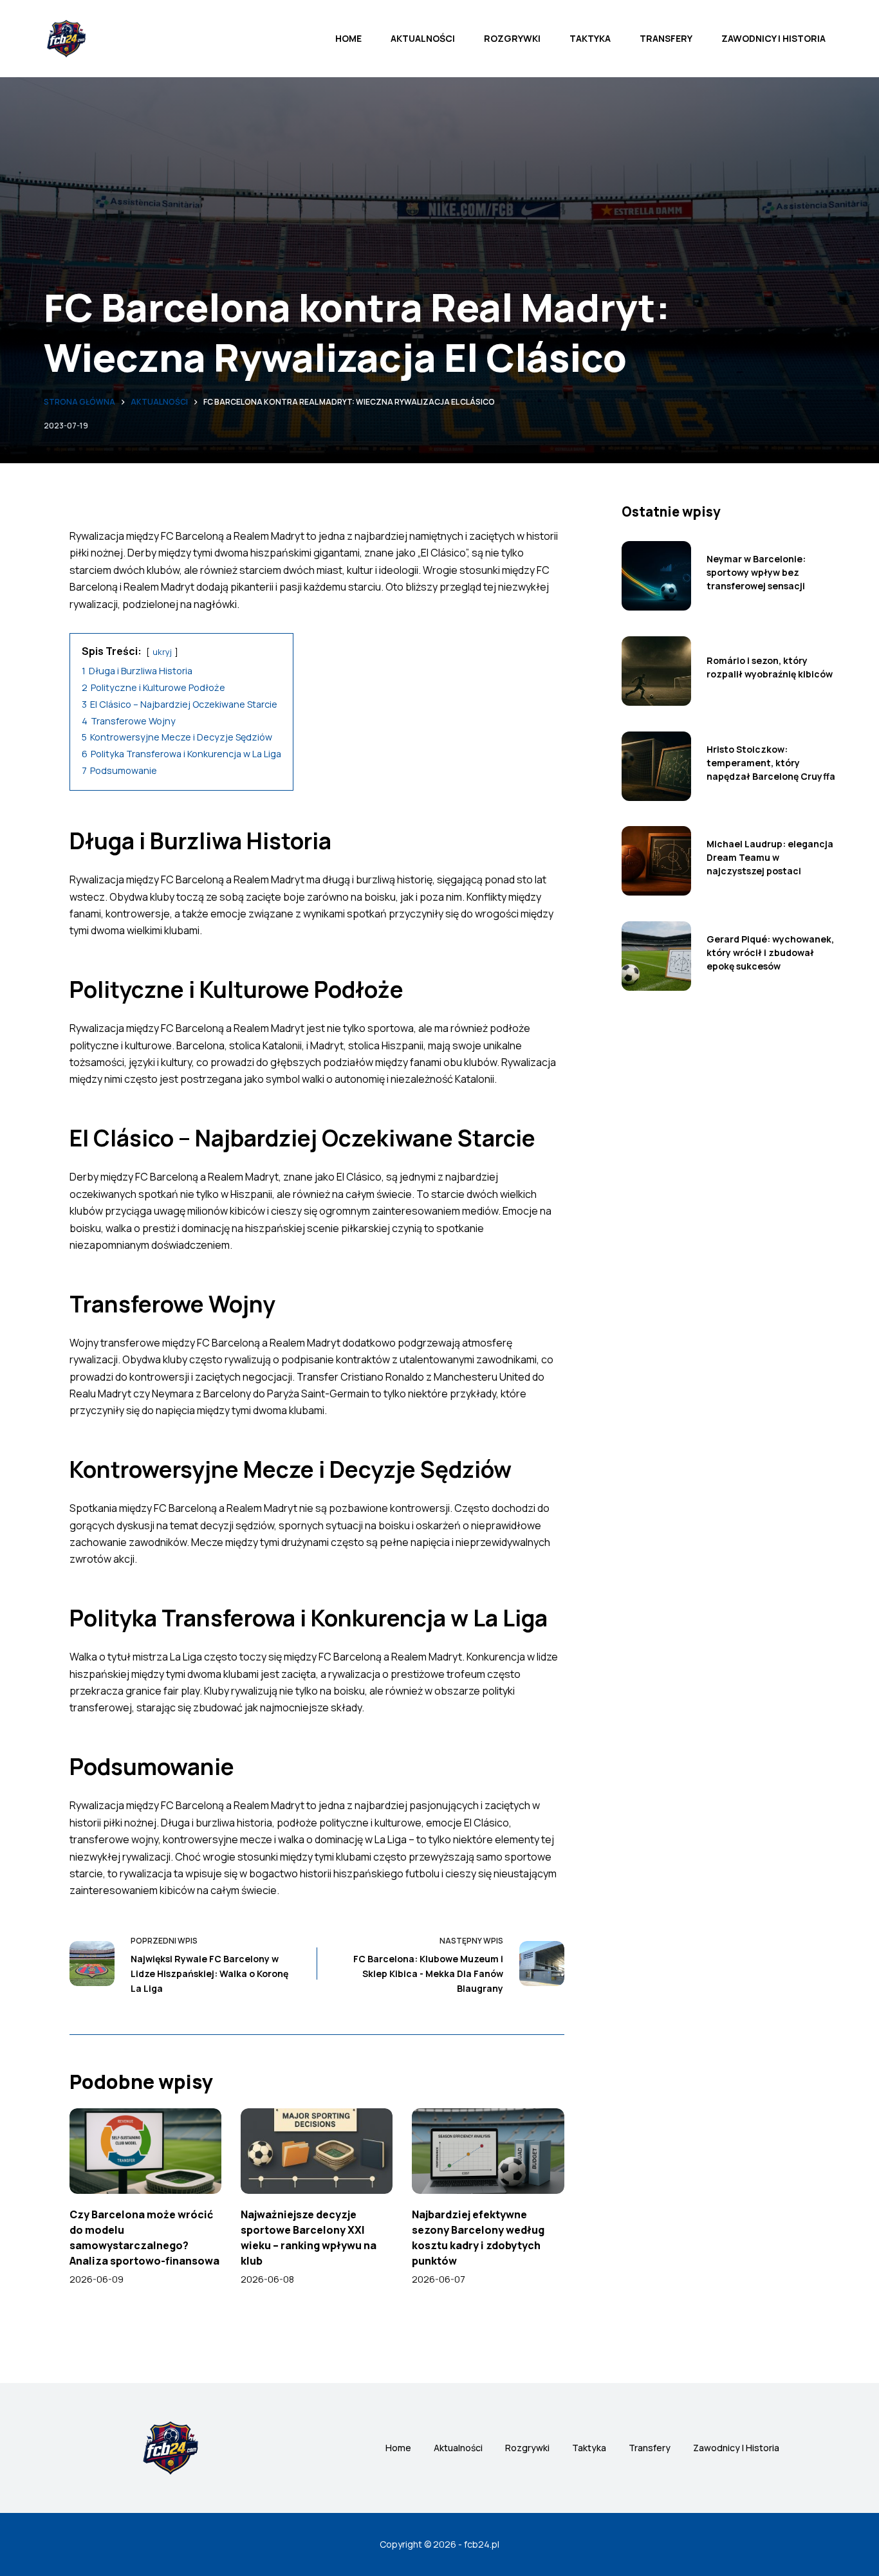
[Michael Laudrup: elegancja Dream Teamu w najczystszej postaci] (656, 861)
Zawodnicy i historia (773, 38)
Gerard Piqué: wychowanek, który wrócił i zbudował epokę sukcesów (770, 952)
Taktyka (590, 38)
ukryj (162, 652)
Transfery (666, 38)
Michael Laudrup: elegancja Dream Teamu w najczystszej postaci (770, 857)
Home (348, 38)
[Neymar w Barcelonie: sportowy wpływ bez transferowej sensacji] (656, 576)
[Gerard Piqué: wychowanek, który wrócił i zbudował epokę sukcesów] (656, 956)
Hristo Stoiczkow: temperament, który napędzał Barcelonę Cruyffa (771, 763)
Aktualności (423, 38)
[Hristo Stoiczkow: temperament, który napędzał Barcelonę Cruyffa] (656, 766)
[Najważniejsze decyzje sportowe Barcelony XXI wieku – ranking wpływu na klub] (317, 2151)
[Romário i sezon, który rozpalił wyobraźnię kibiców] (656, 671)
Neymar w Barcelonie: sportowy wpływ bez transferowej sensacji (756, 572)
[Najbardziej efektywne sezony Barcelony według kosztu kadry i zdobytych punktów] (488, 2151)
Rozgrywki (512, 38)
